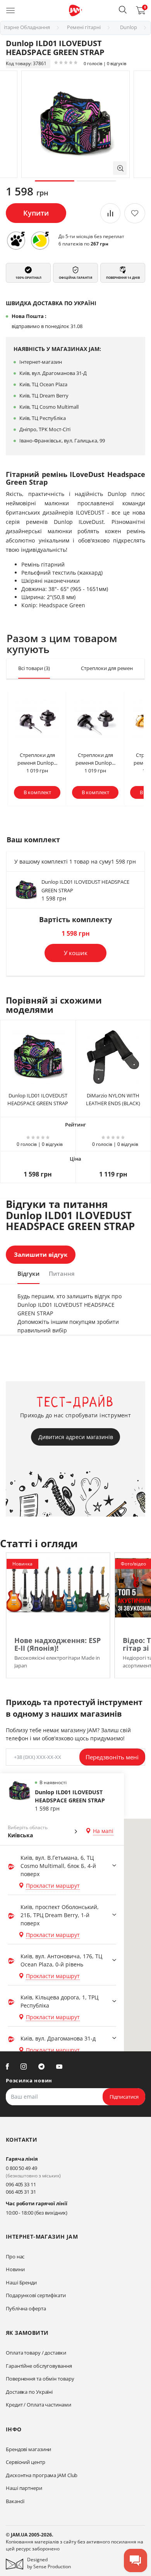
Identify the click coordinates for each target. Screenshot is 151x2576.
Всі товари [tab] (34, 668)
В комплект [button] (37, 792)
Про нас (15, 2256)
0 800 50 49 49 (21, 2168)
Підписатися (124, 2097)
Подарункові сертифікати (36, 2295)
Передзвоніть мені (112, 1757)
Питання (62, 1273)
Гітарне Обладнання (26, 27)
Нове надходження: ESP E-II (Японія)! (57, 1644)
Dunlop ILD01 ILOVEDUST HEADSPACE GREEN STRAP (38, 1099)
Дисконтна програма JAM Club (42, 2475)
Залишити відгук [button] (41, 1254)
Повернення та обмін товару (40, 2379)
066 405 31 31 (21, 2192)
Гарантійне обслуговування (39, 2366)
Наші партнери (24, 2488)
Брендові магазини (28, 2449)
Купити (36, 213)
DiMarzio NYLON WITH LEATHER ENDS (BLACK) (113, 1099)
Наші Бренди (21, 2282)
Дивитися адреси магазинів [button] (76, 1437)
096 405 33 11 (21, 2184)
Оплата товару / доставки (36, 2353)
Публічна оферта (26, 2308)
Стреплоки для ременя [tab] (112, 668)
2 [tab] (96, 181)
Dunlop (129, 27)
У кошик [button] (76, 953)
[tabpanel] (75, 124)
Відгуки (28, 1273)
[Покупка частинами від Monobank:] (16, 240)
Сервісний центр (26, 2462)
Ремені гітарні (84, 27)
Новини (15, 2269)
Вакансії (15, 2501)
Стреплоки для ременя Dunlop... (37, 759)
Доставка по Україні (29, 2392)
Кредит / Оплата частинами (39, 2405)
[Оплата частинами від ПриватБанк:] (40, 240)
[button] (123, 10)
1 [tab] (55, 181)
